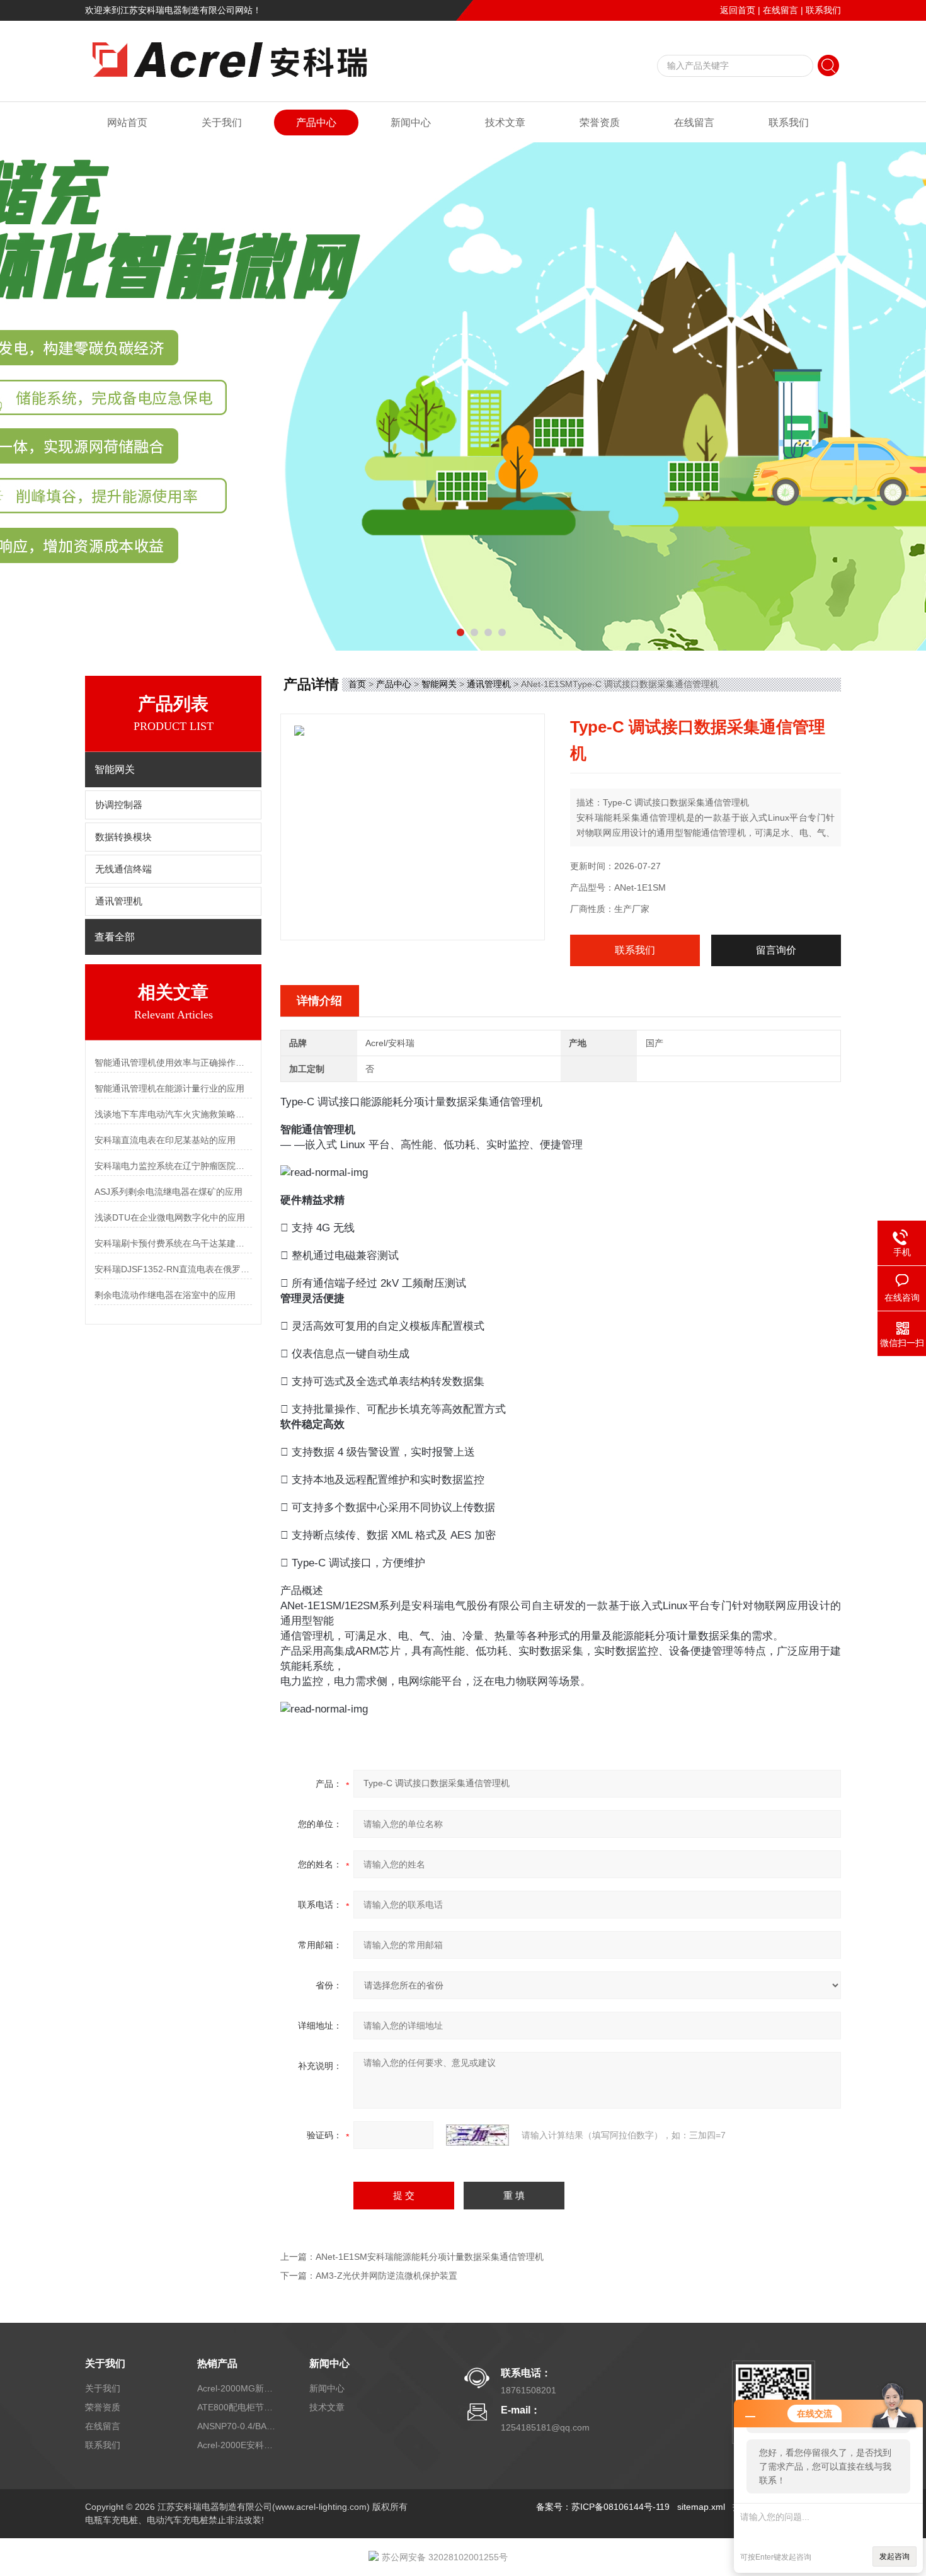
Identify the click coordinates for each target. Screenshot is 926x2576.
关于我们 (222, 123)
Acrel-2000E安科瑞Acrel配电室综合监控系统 (238, 2445)
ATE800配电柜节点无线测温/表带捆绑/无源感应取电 (238, 2407)
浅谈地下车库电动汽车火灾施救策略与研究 (173, 1114)
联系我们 (823, 10)
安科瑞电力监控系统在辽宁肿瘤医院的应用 (173, 1166)
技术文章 (505, 123)
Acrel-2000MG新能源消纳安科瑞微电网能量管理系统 (238, 2388)
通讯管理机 (119, 901)
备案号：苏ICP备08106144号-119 (603, 2507)
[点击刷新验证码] (477, 2135)
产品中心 (316, 123)
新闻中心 (411, 123)
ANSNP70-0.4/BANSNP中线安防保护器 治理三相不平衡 (238, 2426)
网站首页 (127, 123)
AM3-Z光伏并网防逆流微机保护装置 (386, 2276)
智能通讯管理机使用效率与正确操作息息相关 (173, 1063)
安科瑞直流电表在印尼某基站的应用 (165, 1140)
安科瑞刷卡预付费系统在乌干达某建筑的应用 (173, 1243)
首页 (357, 684)
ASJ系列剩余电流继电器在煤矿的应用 (169, 1192)
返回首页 (738, 10)
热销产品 (217, 2363)
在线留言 (780, 10)
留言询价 (776, 950)
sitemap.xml (701, 2507)
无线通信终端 (123, 869)
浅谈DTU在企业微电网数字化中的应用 (170, 1217)
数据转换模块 (123, 837)
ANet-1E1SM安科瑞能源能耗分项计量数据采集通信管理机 (430, 2257)
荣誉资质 (600, 123)
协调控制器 (119, 805)
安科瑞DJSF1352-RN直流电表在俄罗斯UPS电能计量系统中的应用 (173, 1269)
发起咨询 (895, 2556)
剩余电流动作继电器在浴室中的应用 (165, 1295)
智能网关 (439, 684)
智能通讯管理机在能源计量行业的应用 (169, 1088)
